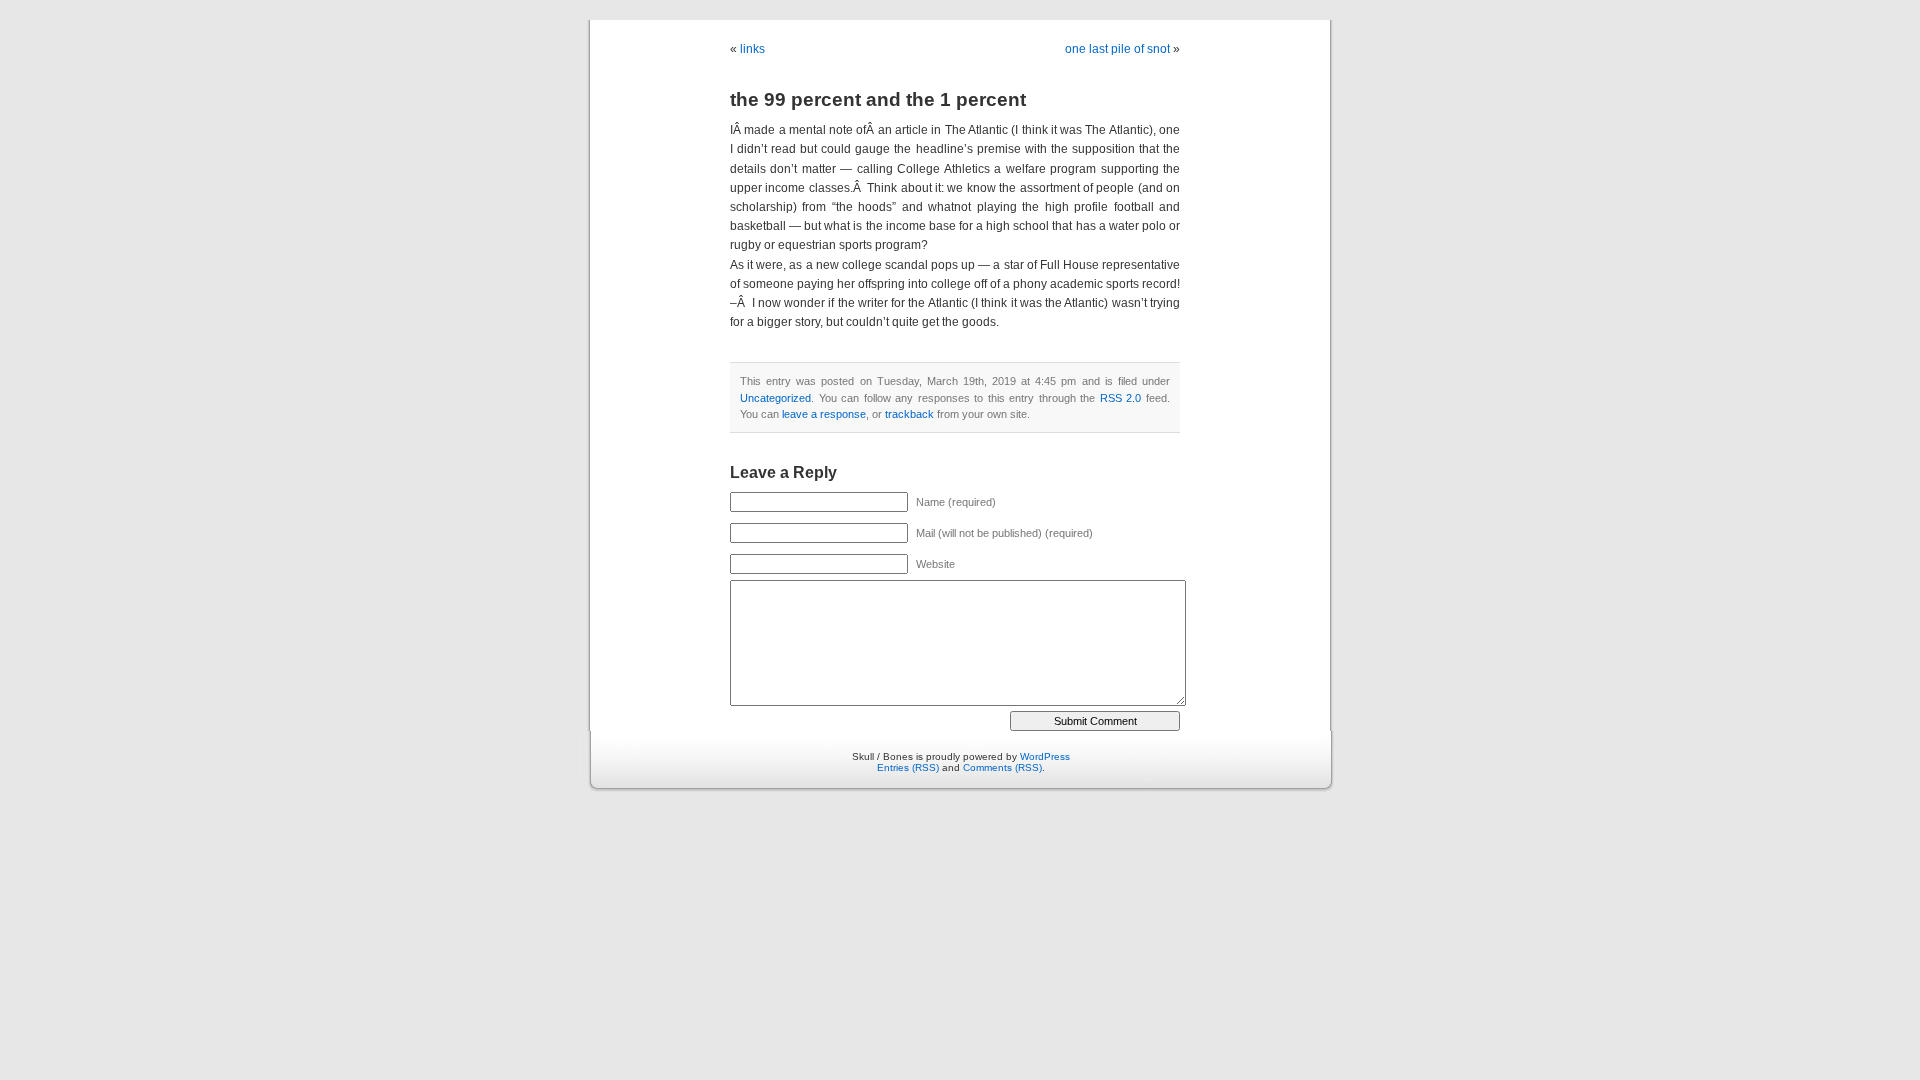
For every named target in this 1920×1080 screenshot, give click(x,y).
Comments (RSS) (1002, 767)
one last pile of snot (1117, 49)
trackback (909, 414)
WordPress (1045, 756)
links (752, 49)
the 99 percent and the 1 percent (878, 99)
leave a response (824, 414)
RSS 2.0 (1121, 398)
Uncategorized (775, 398)
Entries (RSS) (908, 767)
